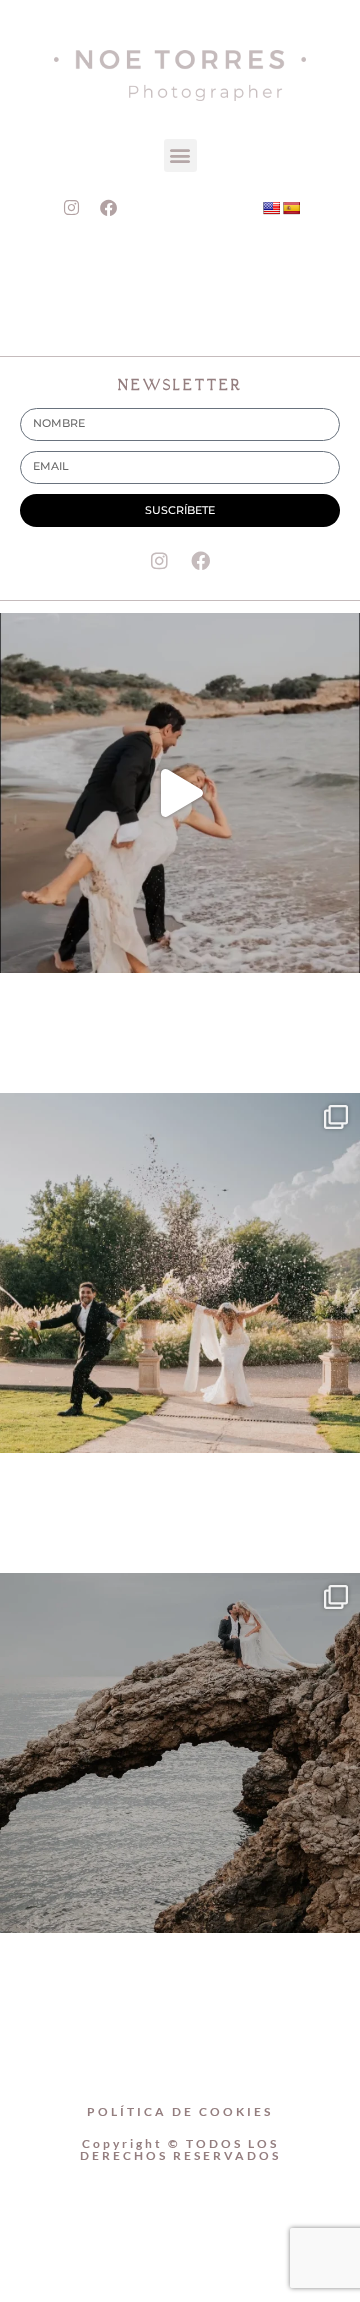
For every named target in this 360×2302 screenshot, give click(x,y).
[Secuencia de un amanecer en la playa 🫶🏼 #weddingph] (180, 793)
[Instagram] (72, 208)
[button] (180, 155)
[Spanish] (291, 208)
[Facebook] (109, 208)
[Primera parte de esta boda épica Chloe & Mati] (180, 1273)
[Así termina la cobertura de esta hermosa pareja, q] (180, 1753)
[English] (271, 208)
